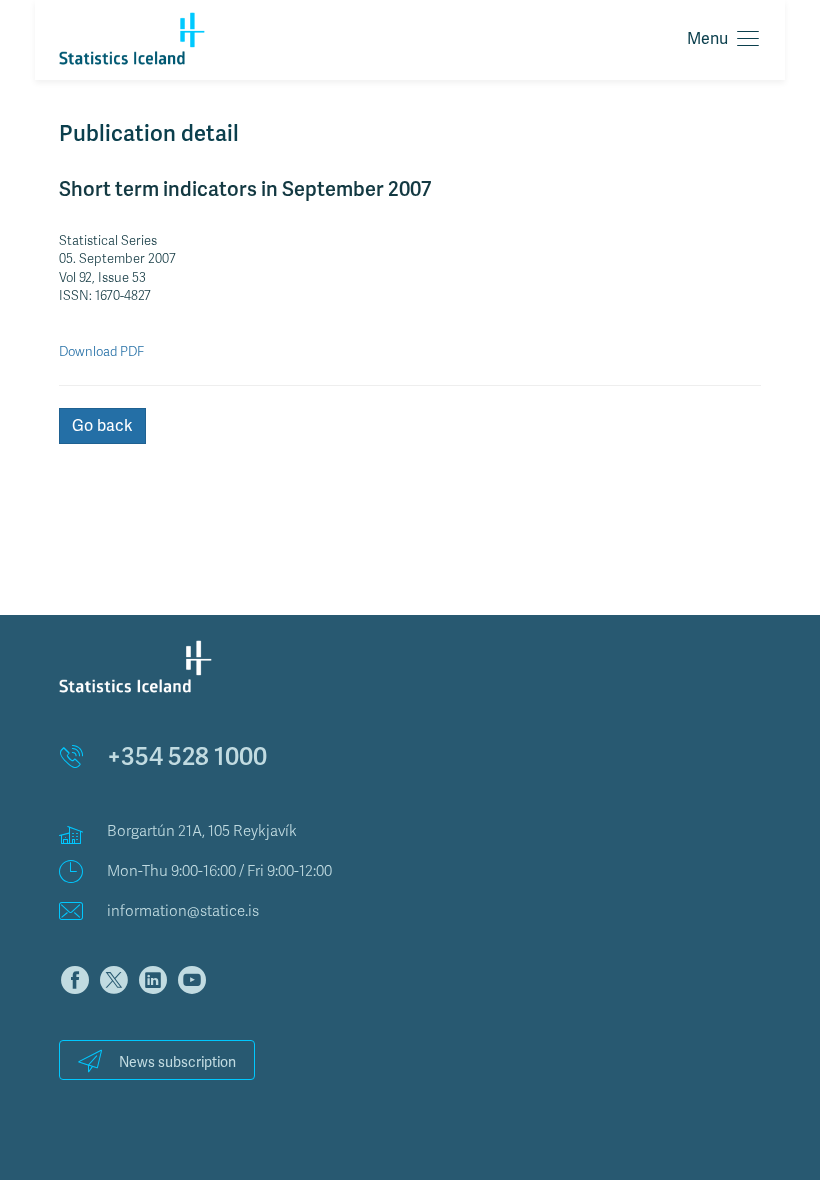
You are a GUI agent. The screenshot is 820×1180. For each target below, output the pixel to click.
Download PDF (101, 352)
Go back (102, 426)
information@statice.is (183, 911)
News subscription (177, 1062)
